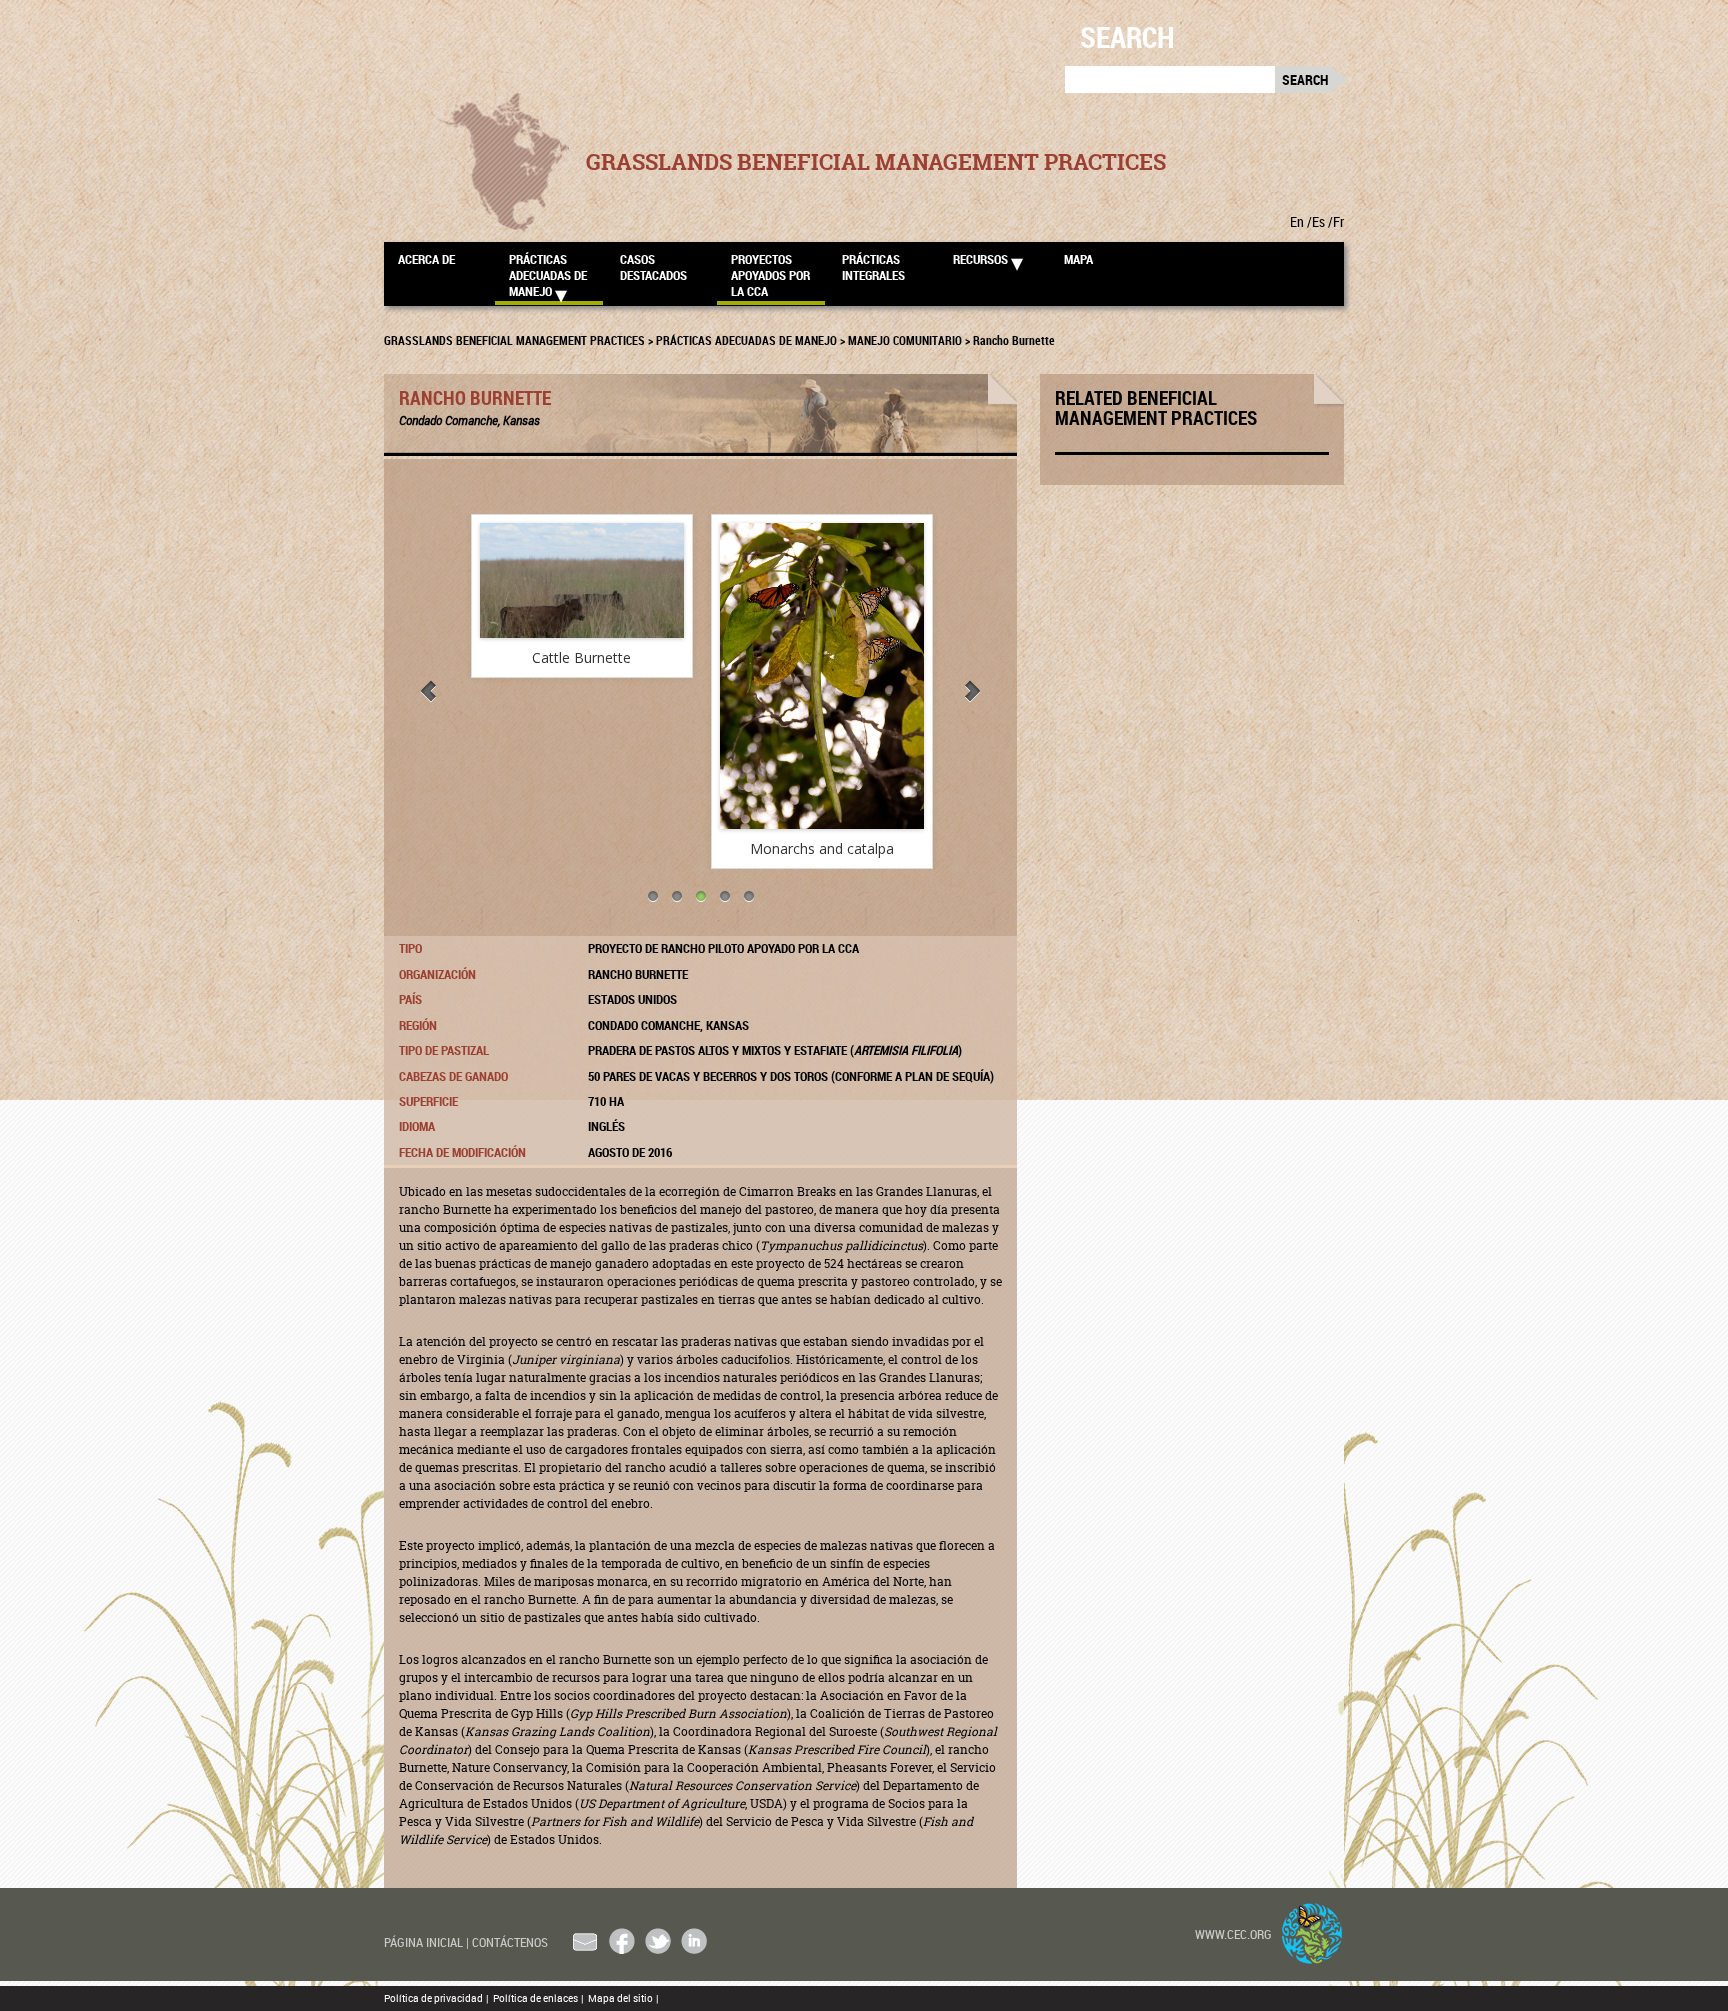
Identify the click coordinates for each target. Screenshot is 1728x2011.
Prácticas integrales (873, 267)
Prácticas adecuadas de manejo (548, 274)
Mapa (1078, 259)
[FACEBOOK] (622, 1941)
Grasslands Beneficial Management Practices (876, 162)
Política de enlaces (538, 1998)
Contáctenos (510, 1942)
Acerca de (426, 259)
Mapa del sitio (623, 1998)
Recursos (980, 259)
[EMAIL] (586, 1941)
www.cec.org (1233, 1934)
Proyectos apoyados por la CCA (770, 274)
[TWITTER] (658, 1941)
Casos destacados (653, 267)
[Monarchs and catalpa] (821, 676)
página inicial (426, 1942)
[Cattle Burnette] (581, 580)
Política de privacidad (436, 1998)
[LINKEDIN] (694, 1941)
